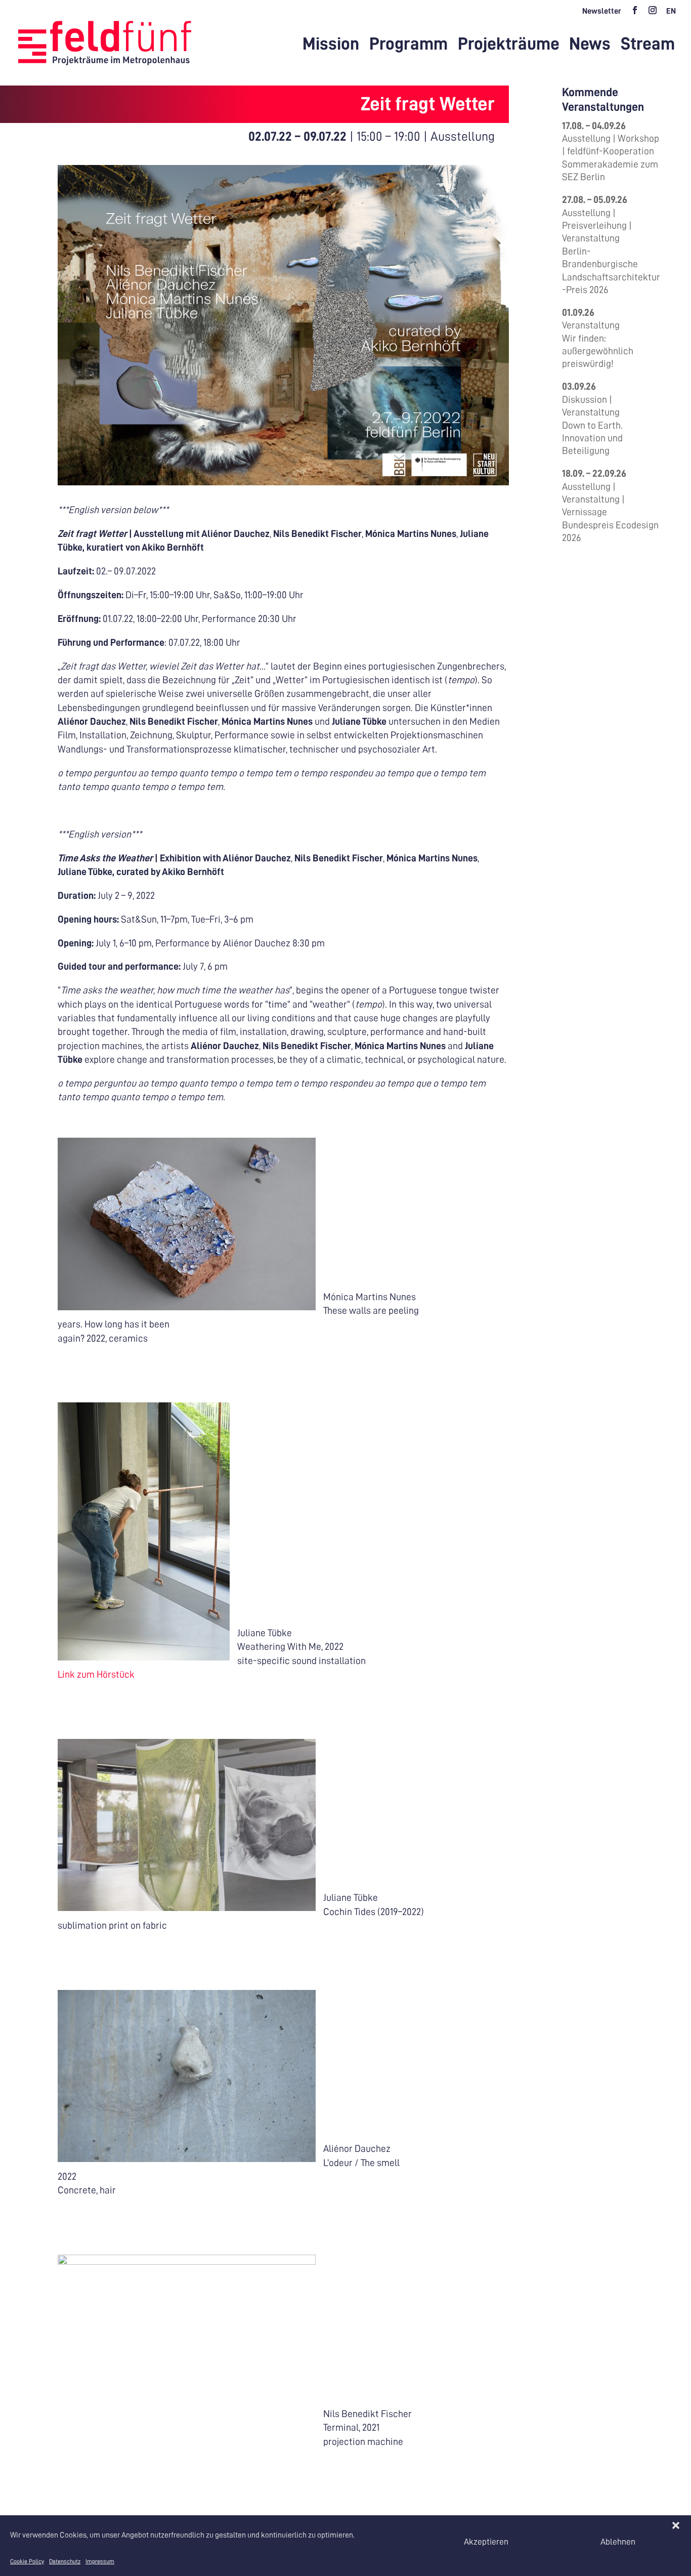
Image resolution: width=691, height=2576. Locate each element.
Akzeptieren (486, 2542)
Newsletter (602, 11)
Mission (331, 45)
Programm (408, 45)
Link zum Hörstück (96, 1674)
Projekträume (509, 45)
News (590, 45)
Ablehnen (618, 2542)
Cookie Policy (27, 2561)
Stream (648, 45)
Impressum (100, 2561)
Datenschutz (65, 2561)
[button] (676, 2525)
